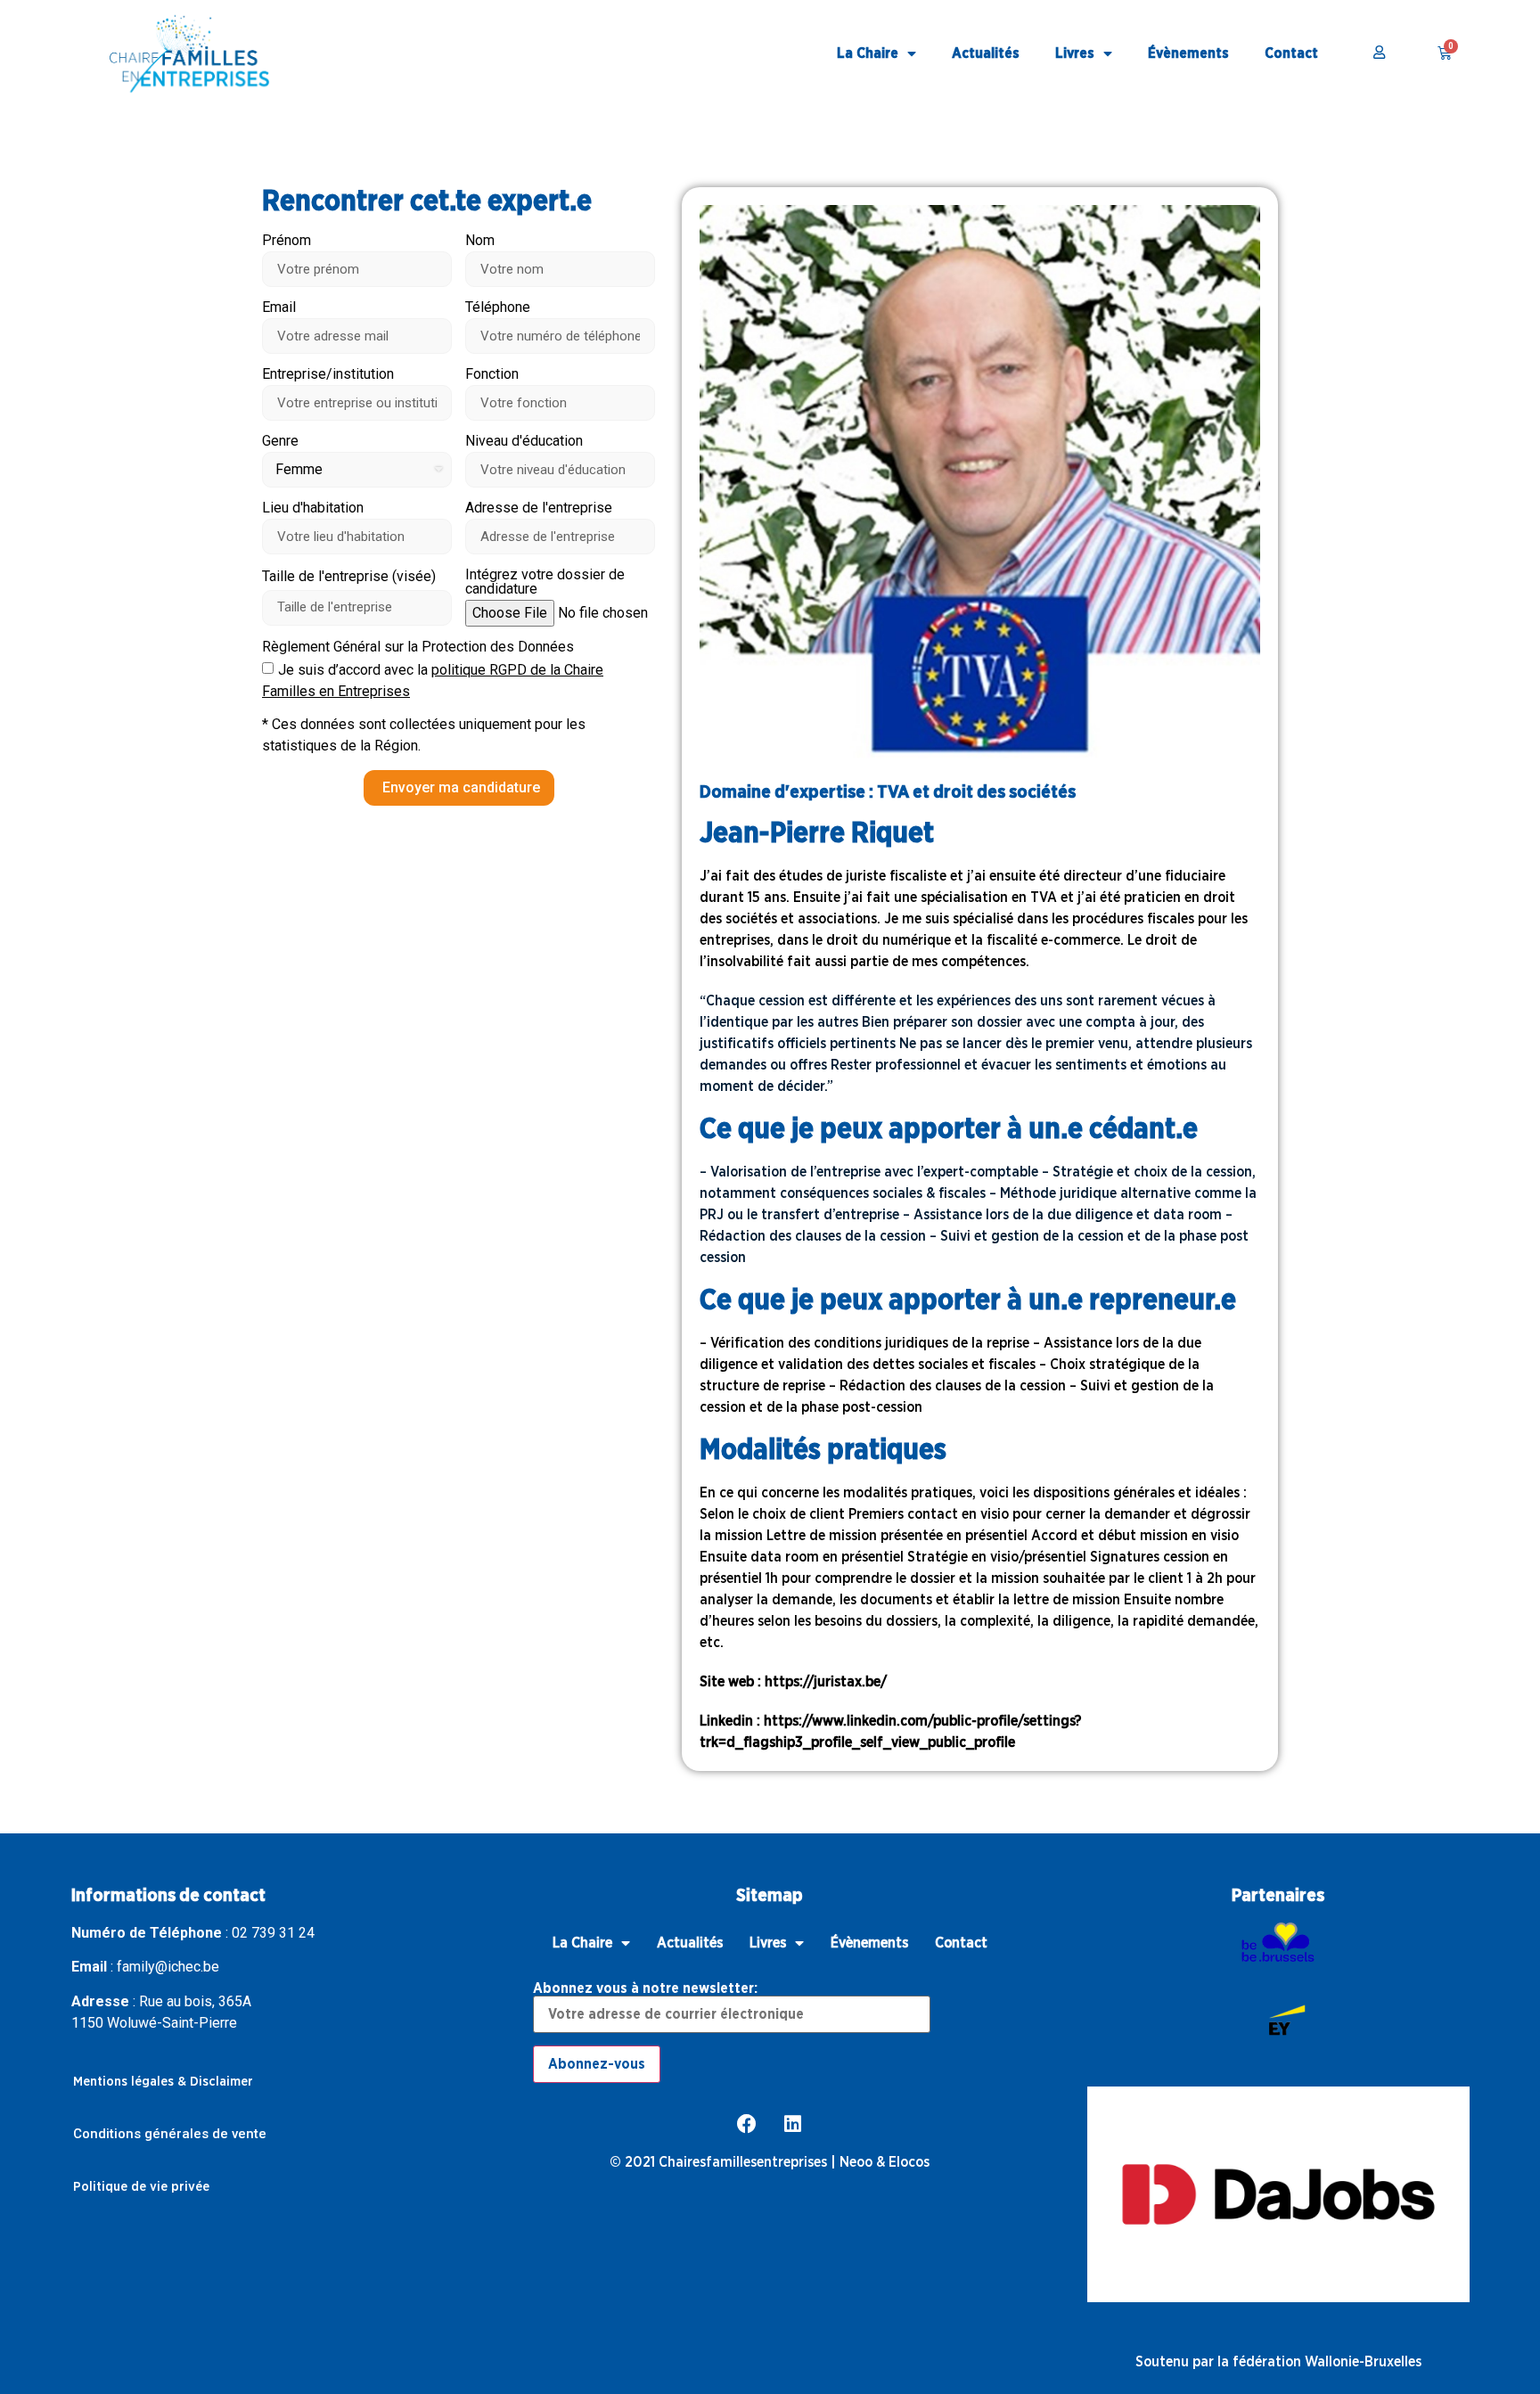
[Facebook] (747, 2124)
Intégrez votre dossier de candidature (545, 582)
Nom (480, 241)
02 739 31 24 (273, 1933)
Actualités (986, 53)
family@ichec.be (168, 1967)
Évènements (1188, 53)
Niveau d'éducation (524, 442)
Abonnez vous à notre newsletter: (645, 1988)
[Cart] (1445, 53)
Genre (280, 442)
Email (279, 308)
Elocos (909, 2162)
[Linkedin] (793, 2124)
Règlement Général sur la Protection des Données (418, 648)
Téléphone (498, 308)
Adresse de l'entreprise (539, 508)
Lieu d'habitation (313, 508)
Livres (1075, 53)
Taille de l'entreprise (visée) (349, 577)
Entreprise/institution (328, 375)
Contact (1291, 53)
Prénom (287, 241)
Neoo (856, 2162)
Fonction (492, 375)
